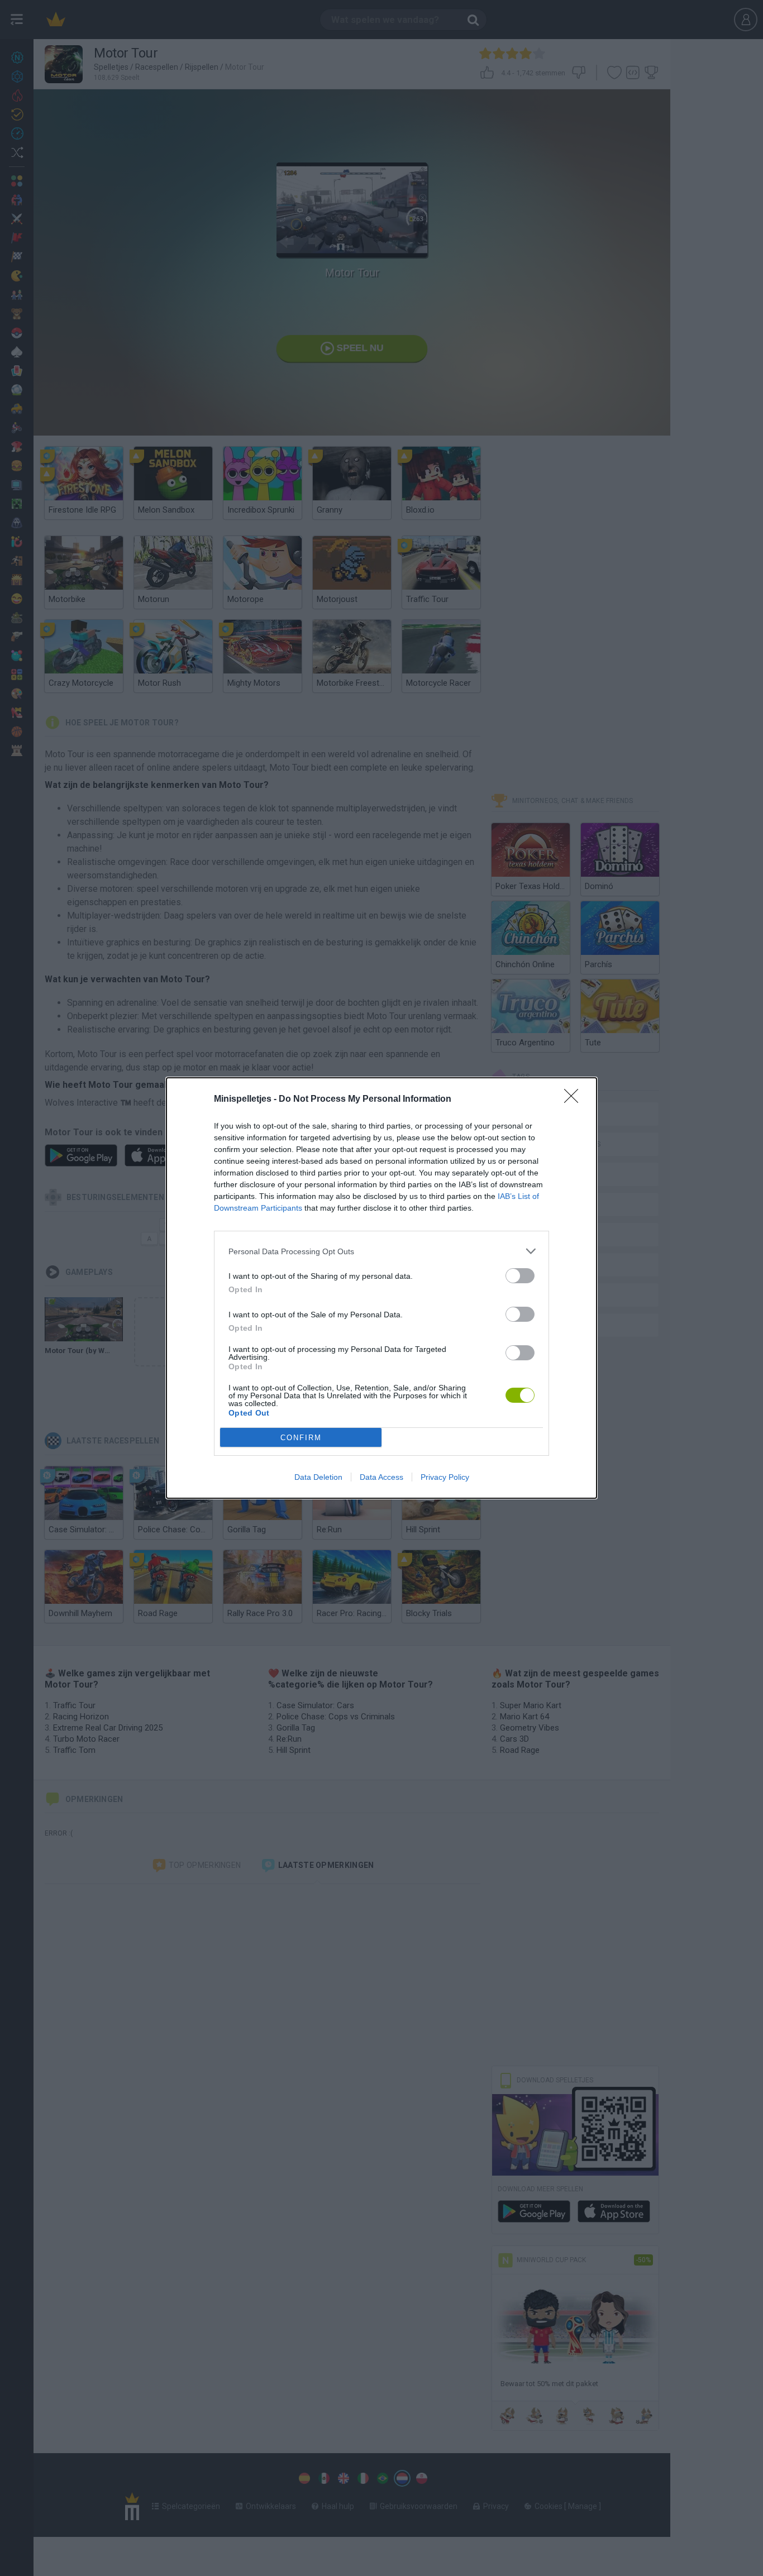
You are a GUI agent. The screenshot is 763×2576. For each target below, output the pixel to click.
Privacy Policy (445, 1477)
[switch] (520, 1276)
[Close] (575, 1100)
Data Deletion (318, 1477)
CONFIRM (301, 1438)
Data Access (381, 1477)
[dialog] (381, 1288)
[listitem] (381, 1251)
